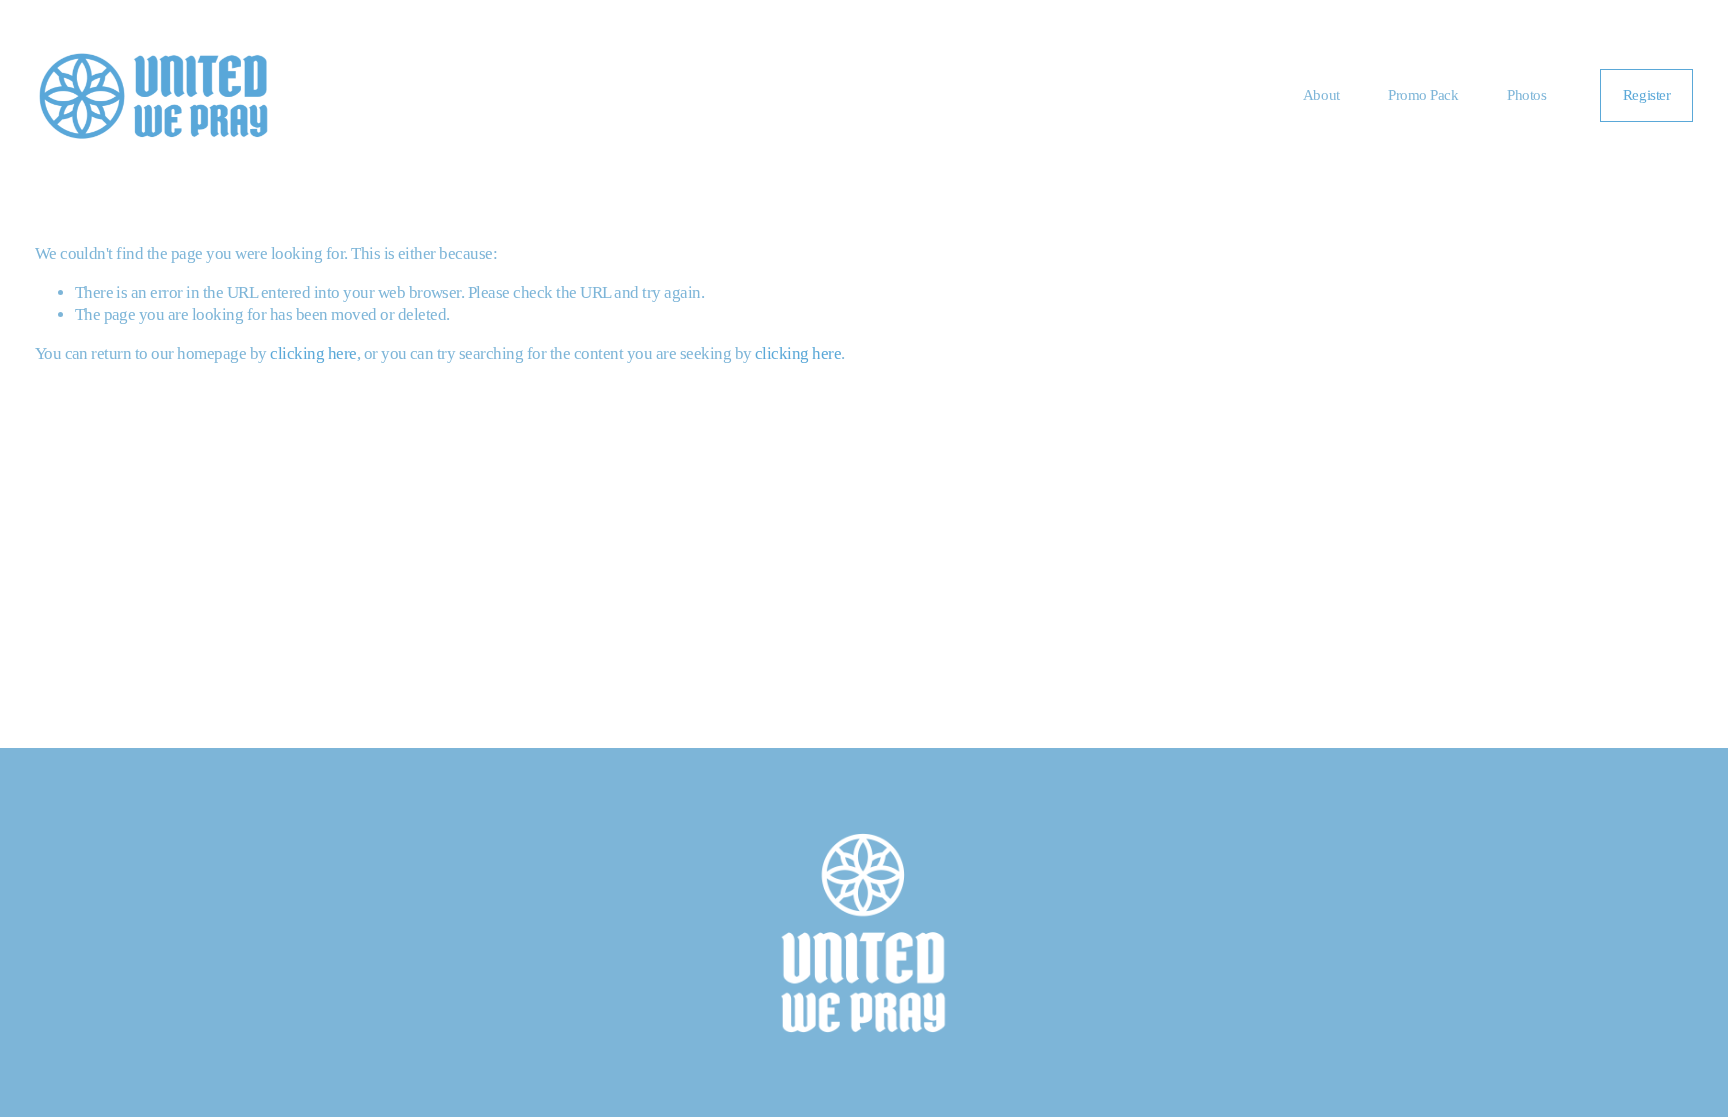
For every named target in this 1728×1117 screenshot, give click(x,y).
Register (1646, 95)
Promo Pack (1423, 95)
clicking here (313, 353)
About (1321, 95)
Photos (1526, 95)
